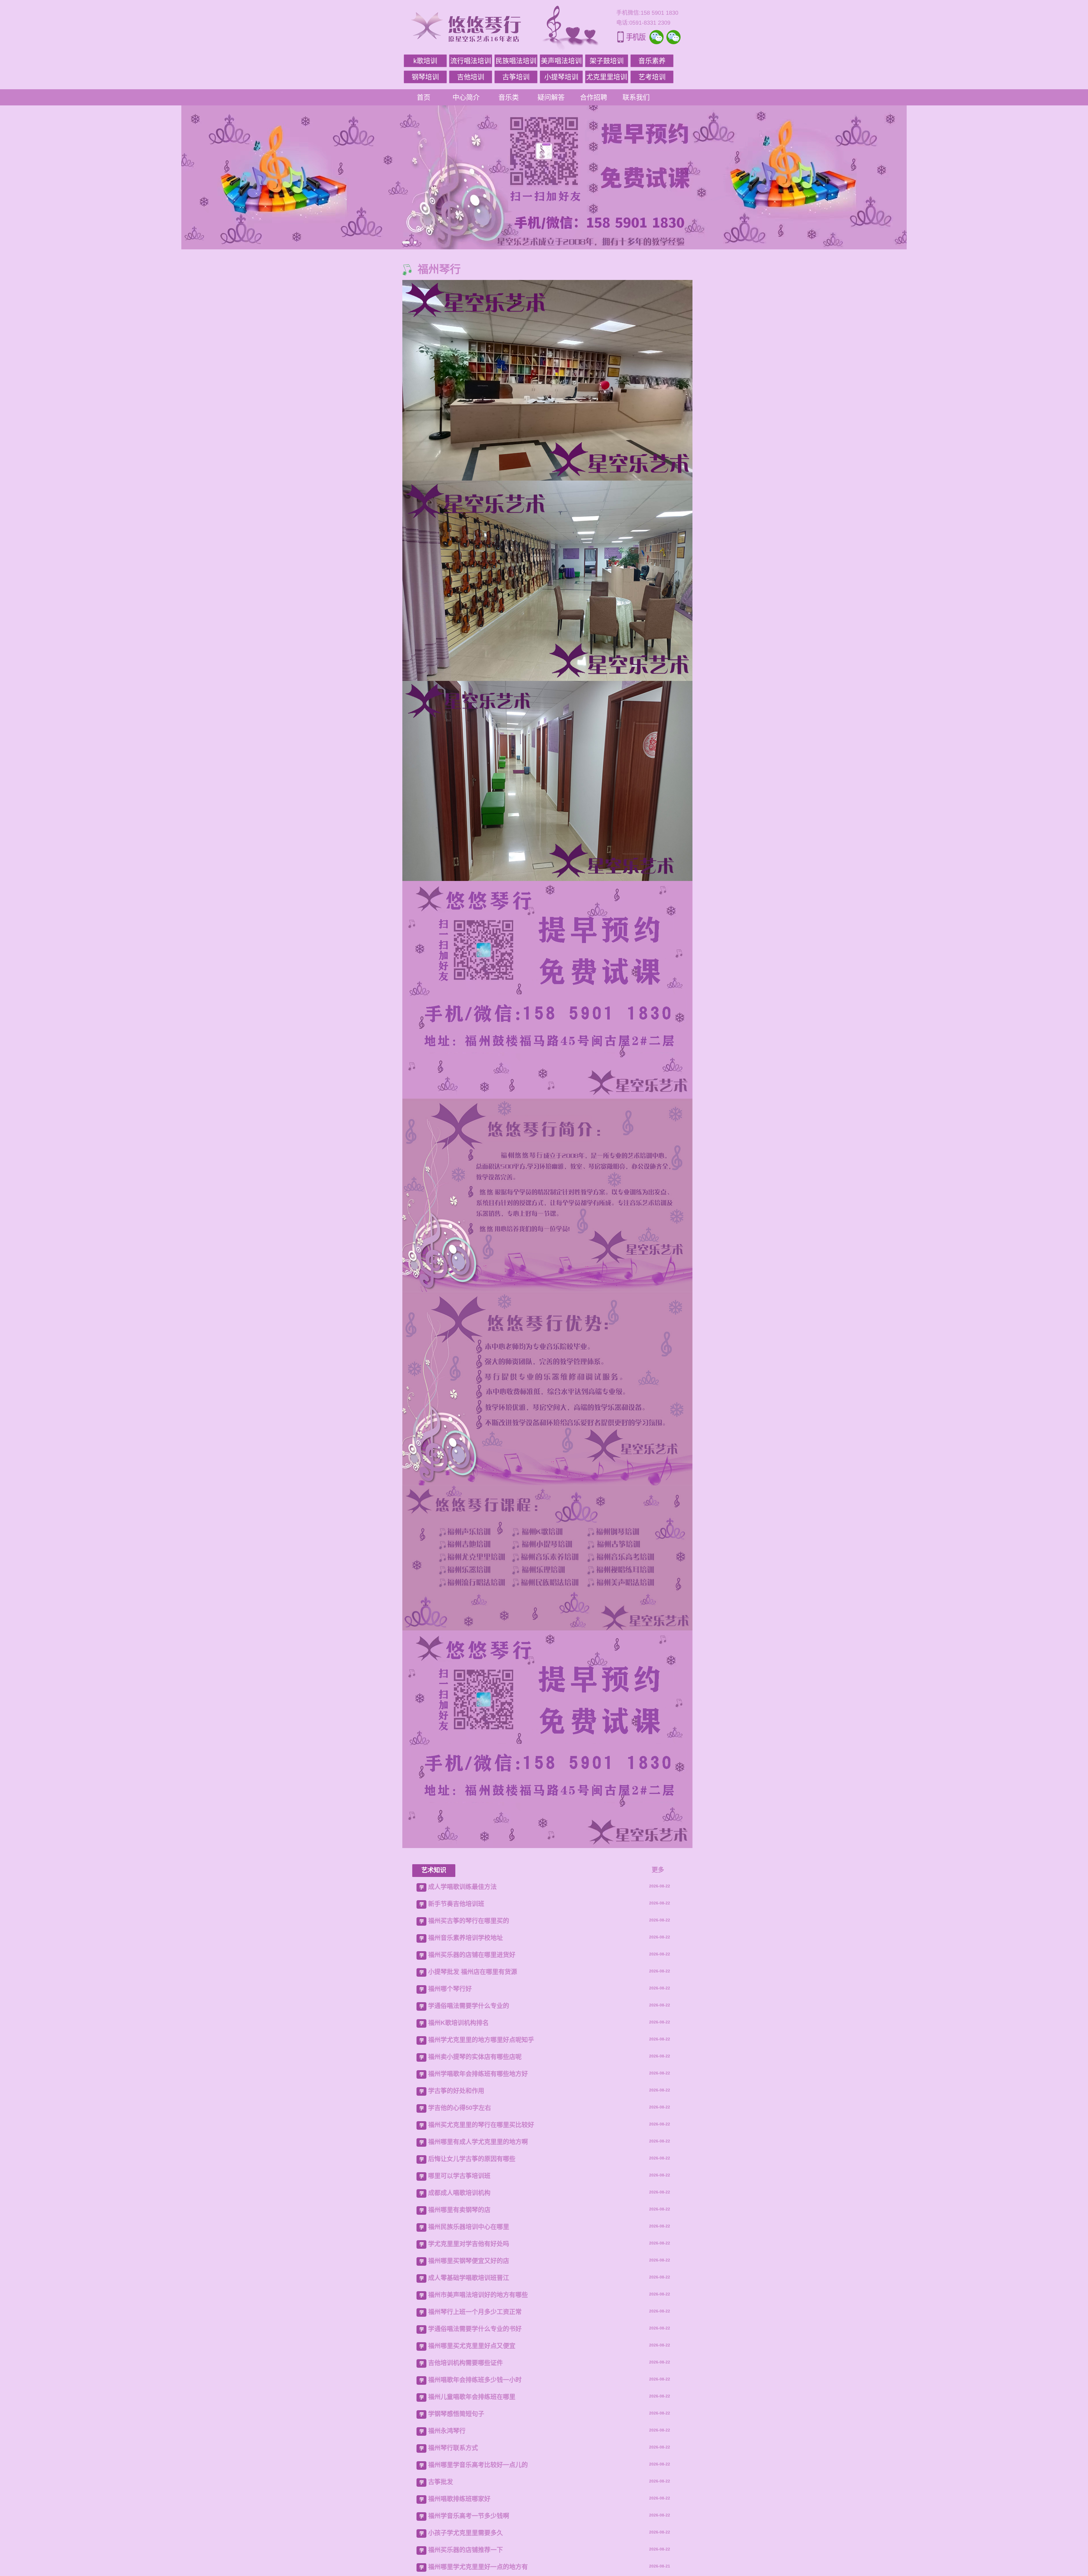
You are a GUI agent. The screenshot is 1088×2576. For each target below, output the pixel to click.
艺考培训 (652, 77)
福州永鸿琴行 (447, 2431)
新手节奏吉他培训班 (456, 1904)
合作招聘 (594, 97)
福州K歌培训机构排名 (458, 2023)
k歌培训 (425, 61)
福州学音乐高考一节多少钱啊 (469, 2516)
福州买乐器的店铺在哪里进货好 (472, 1955)
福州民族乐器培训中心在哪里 (469, 2227)
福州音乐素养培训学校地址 (466, 1938)
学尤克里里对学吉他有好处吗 (469, 2244)
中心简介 (466, 97)
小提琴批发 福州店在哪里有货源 (473, 1972)
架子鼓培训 (607, 61)
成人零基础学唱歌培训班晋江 (469, 2278)
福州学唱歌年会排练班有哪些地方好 (478, 2074)
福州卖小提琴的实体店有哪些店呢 (475, 2057)
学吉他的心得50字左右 (460, 2108)
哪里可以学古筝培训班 (459, 2176)
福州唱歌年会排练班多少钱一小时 (475, 2380)
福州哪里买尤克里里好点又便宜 (472, 2346)
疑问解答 (551, 97)
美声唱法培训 (561, 61)
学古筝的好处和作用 (456, 2091)
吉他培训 (471, 77)
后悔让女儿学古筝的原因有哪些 (472, 2159)
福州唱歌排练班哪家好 (459, 2499)
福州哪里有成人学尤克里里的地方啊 (478, 2142)
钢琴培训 (425, 77)
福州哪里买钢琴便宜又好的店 (469, 2261)
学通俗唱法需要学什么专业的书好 (475, 2329)
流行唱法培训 (471, 61)
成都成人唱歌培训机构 (459, 2193)
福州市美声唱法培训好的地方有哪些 (478, 2295)
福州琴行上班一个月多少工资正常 (475, 2312)
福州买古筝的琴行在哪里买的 (469, 1921)
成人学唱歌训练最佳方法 (462, 1887)
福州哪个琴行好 (450, 1989)
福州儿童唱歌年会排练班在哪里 (472, 2397)
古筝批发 (441, 2482)
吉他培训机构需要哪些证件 (466, 2363)
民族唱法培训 (516, 61)
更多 (658, 1870)
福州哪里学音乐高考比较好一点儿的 (478, 2465)
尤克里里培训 (607, 77)
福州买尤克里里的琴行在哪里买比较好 (481, 2125)
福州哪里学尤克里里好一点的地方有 (478, 2567)
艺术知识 (434, 1870)
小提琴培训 (561, 77)
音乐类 (509, 97)
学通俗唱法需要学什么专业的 (469, 2006)
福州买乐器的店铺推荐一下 (466, 2550)
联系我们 (636, 97)
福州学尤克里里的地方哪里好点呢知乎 (481, 2040)
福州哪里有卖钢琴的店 (459, 2210)
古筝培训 (516, 77)
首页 (424, 97)
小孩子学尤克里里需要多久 (466, 2533)
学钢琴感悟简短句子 (456, 2414)
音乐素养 (652, 61)
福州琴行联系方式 (453, 2448)
